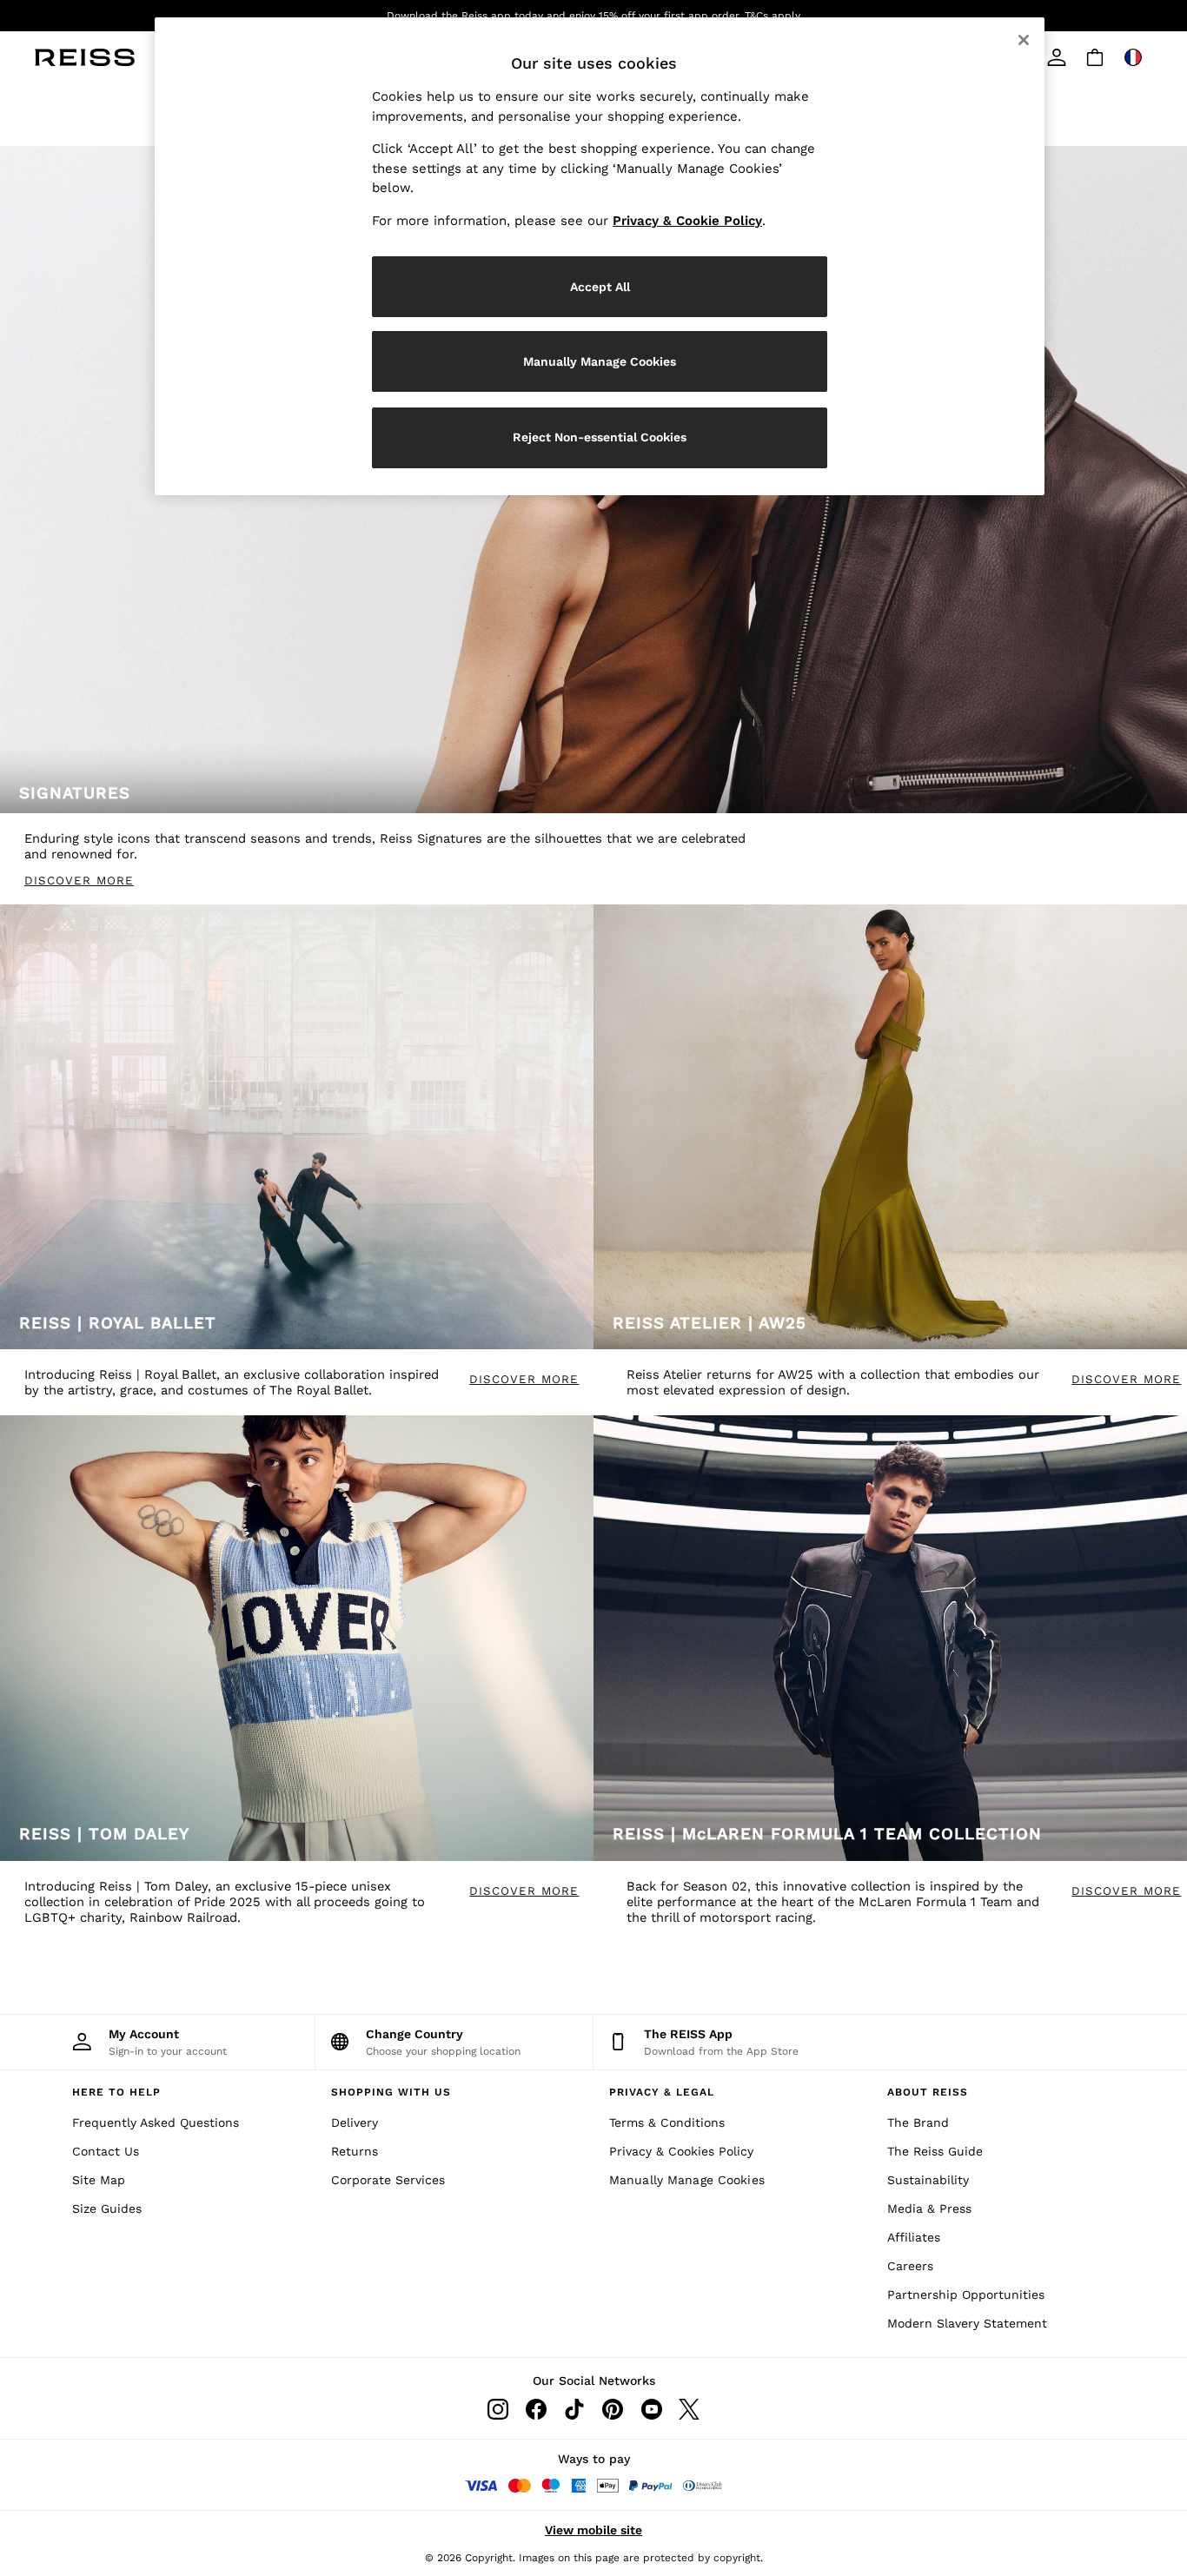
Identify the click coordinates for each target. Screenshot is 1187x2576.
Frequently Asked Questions (156, 2122)
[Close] (1024, 40)
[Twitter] (689, 2409)
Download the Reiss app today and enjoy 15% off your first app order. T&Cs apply (593, 16)
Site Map (99, 2180)
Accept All (600, 287)
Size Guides (107, 2208)
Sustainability (928, 2180)
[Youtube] (651, 2409)
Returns (355, 2151)
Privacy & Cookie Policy (687, 221)
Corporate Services (388, 2180)
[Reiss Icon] (85, 57)
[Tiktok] (574, 2409)
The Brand (918, 2122)
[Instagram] (498, 2409)
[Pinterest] (613, 2409)
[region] (600, 256)
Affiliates (914, 2237)
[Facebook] (536, 2409)
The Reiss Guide (935, 2151)
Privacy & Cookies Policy (681, 2151)
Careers (910, 2266)
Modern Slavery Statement (967, 2323)
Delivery (355, 2122)
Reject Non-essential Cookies (600, 437)
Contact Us (106, 2151)
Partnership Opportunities (966, 2295)
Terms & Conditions (667, 2122)
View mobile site (593, 2530)
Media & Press (929, 2208)
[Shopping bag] (1095, 57)
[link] (1057, 57)
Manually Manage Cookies (687, 2180)
